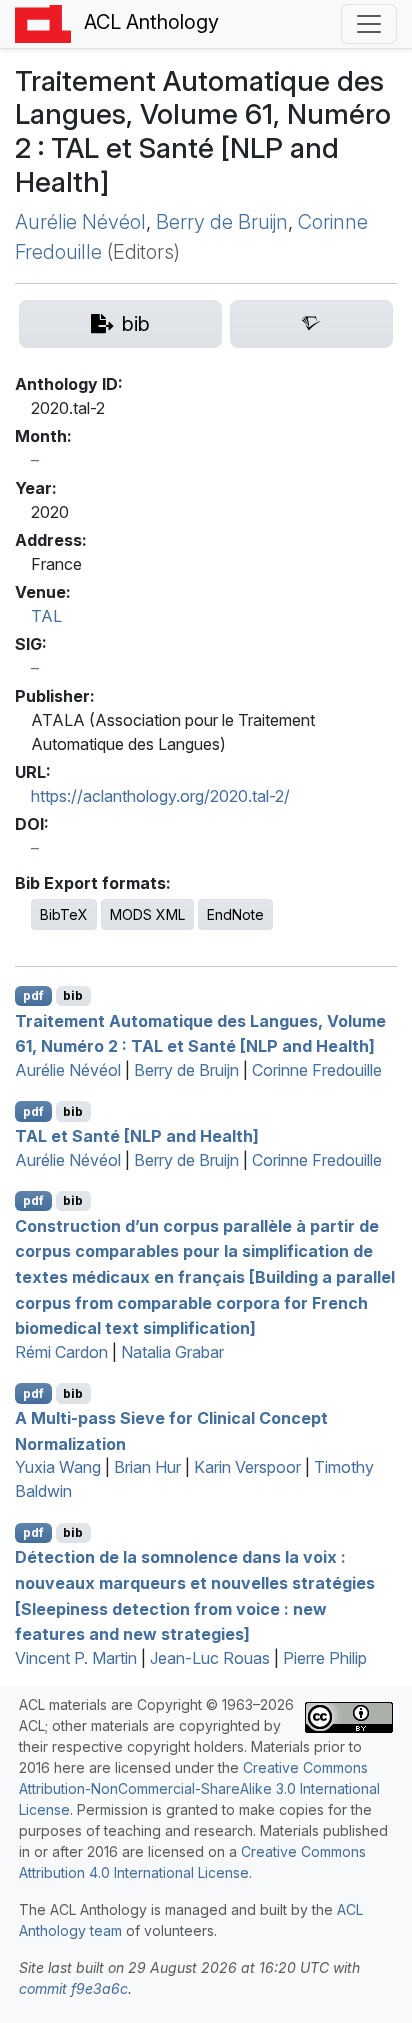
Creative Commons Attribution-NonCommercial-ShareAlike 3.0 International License (199, 1788)
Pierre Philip (325, 1658)
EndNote (235, 914)
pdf (33, 995)
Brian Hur (147, 1467)
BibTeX (64, 914)
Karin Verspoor (247, 1467)
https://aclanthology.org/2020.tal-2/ (160, 796)
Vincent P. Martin (76, 1658)
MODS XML (147, 914)
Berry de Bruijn (222, 222)
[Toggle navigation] (369, 24)
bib (73, 995)
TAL (46, 616)
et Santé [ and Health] (137, 1136)
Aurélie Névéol (80, 222)
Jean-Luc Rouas (210, 1658)
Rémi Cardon (61, 1352)
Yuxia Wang (58, 1467)
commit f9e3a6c (73, 1988)
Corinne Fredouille (317, 1070)
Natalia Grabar (172, 1352)
